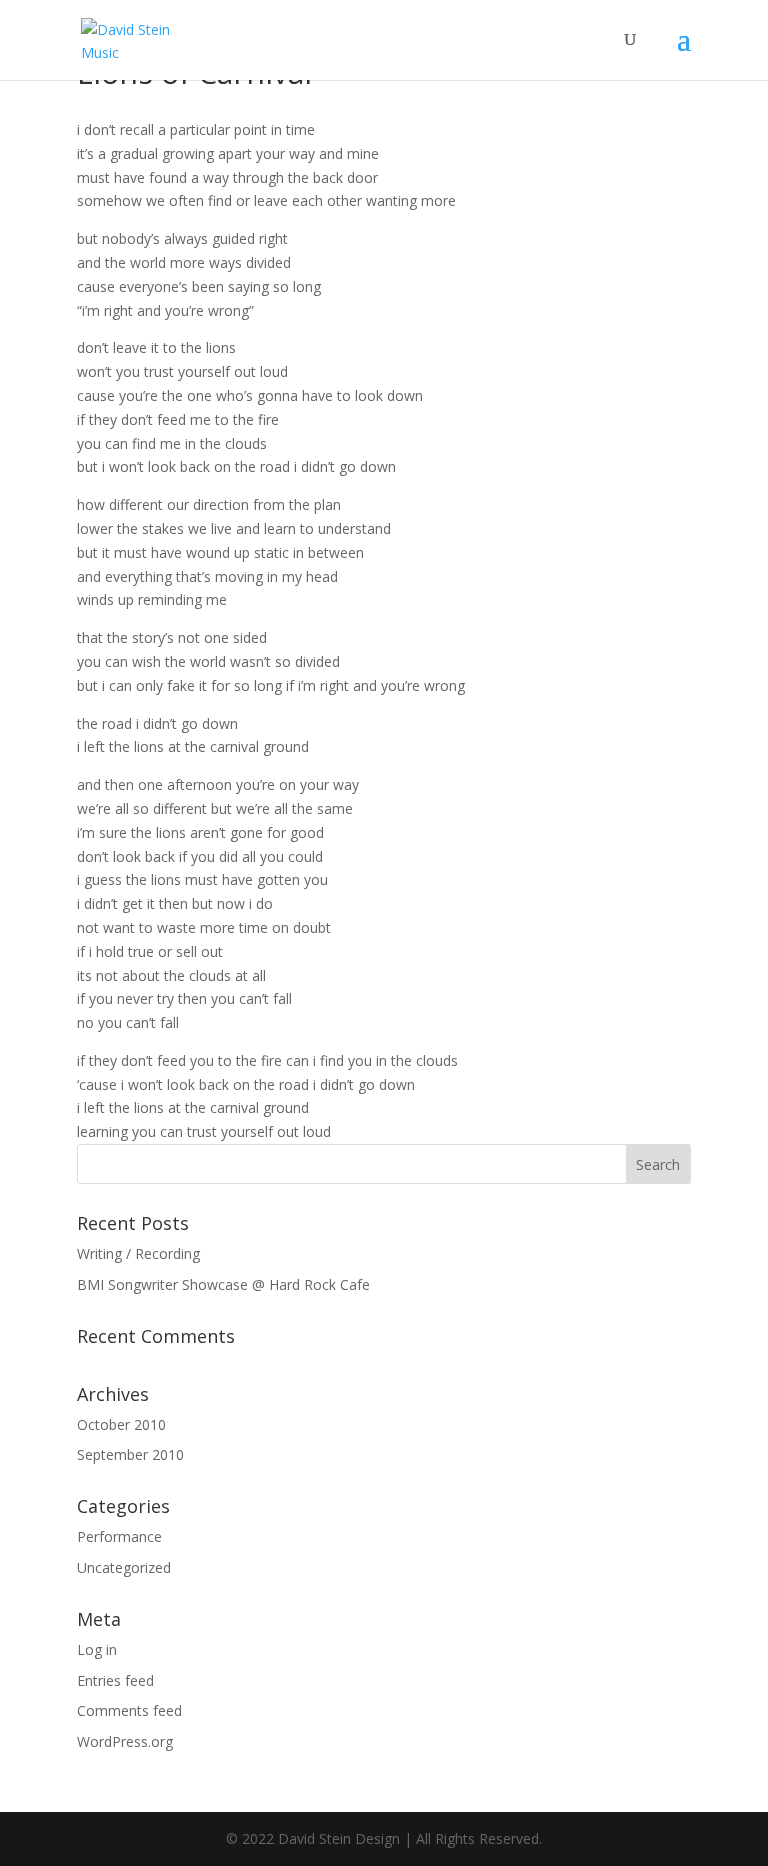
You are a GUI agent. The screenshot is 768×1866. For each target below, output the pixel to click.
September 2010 (130, 1454)
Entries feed (115, 1680)
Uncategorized (124, 1567)
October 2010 (121, 1424)
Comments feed (129, 1710)
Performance (119, 1536)
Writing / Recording (138, 1253)
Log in (97, 1649)
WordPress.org (125, 1741)
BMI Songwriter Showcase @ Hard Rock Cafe (223, 1284)
